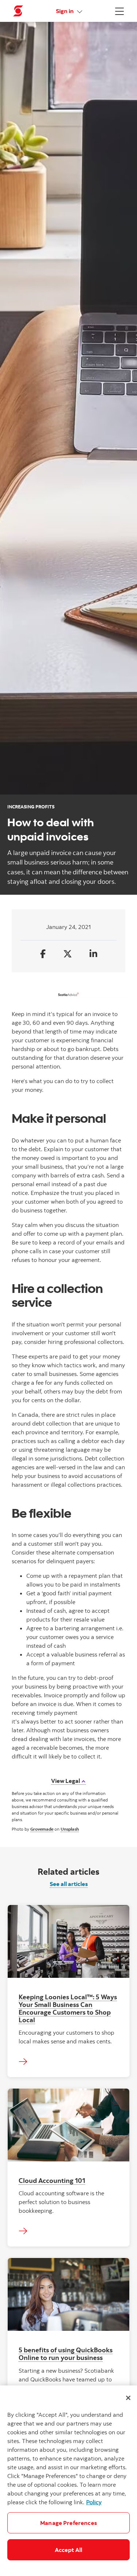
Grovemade (42, 1829)
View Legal (66, 1781)
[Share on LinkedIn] (93, 954)
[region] (68, 2481)
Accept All (69, 2550)
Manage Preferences (68, 2523)
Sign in (65, 11)
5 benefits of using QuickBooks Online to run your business (66, 2354)
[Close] (128, 2398)
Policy (94, 2502)
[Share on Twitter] (68, 954)
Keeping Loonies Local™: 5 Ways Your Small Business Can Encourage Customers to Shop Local (68, 2008)
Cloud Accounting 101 (52, 2180)
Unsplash (70, 1829)
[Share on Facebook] (43, 954)
